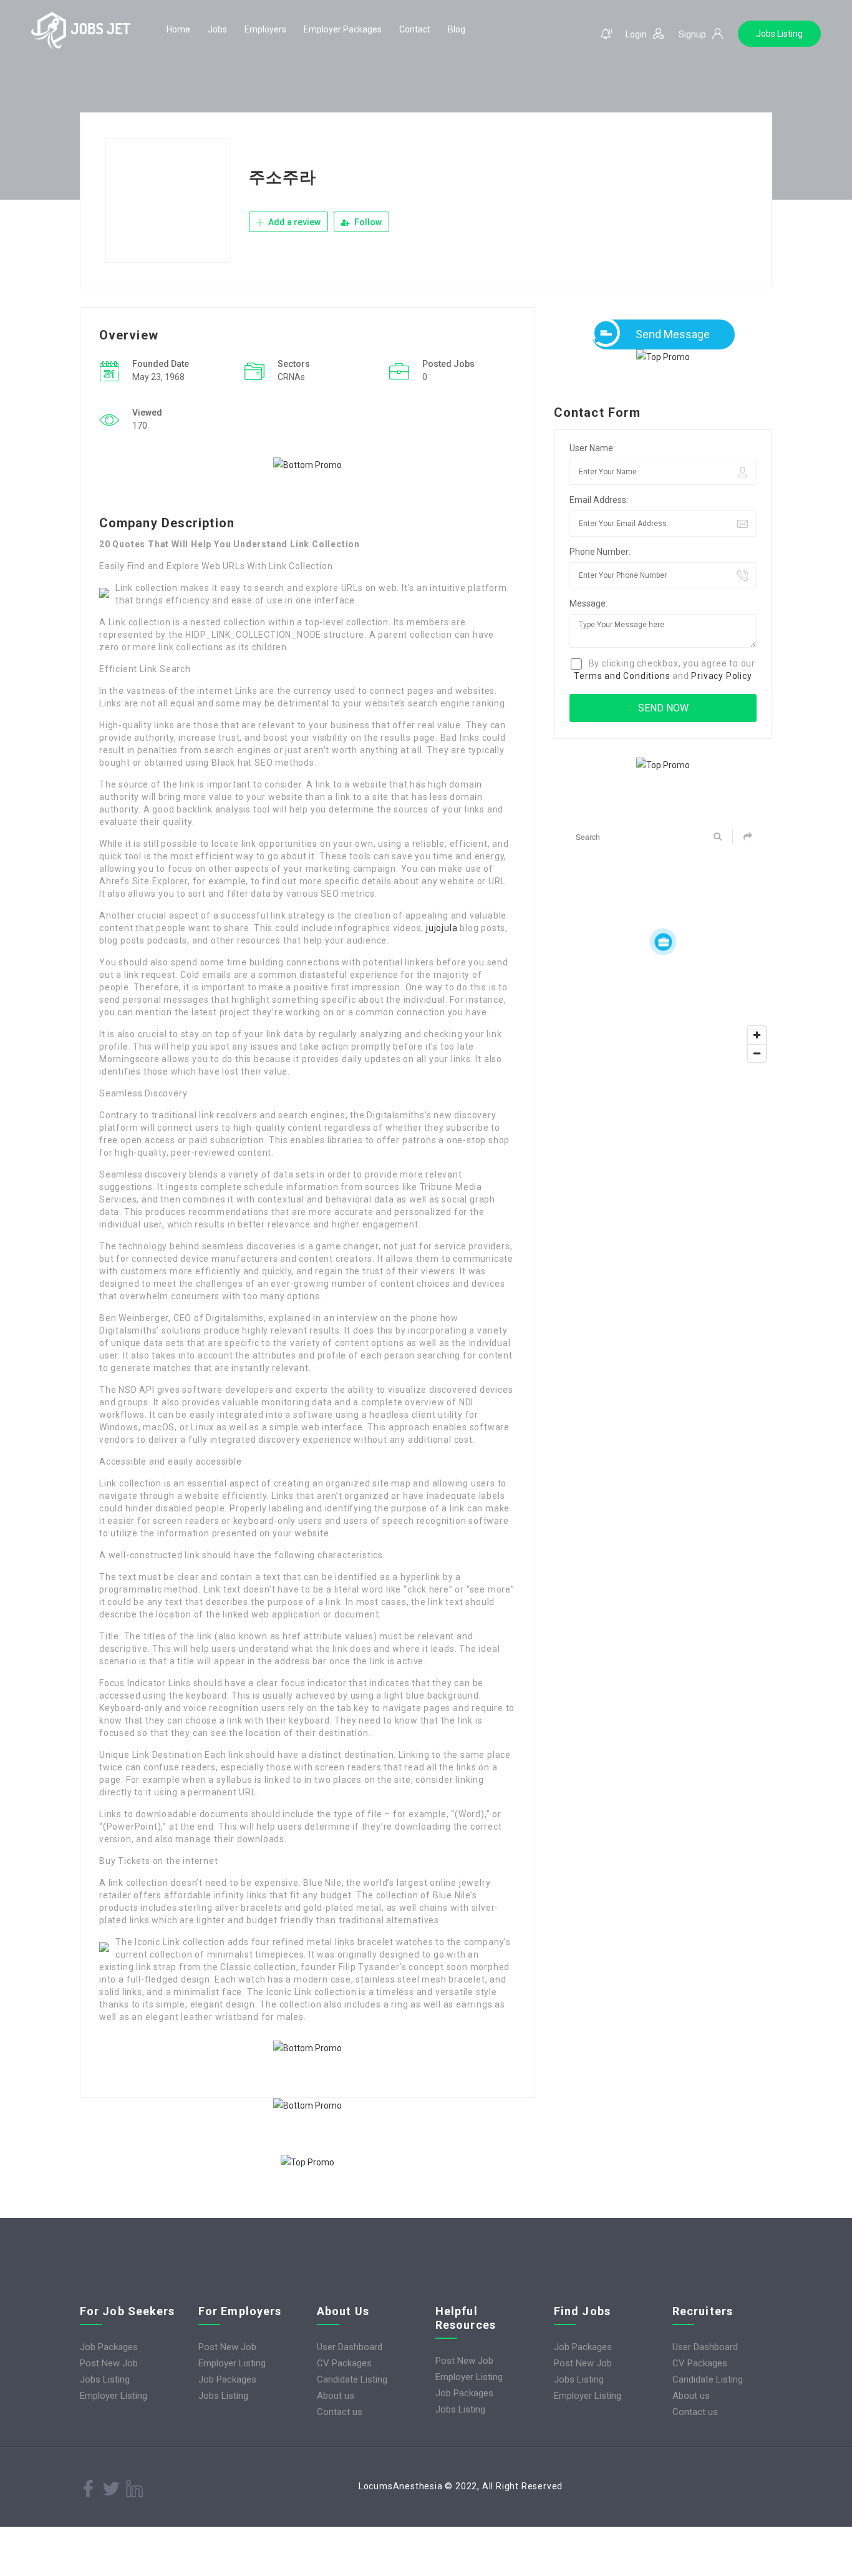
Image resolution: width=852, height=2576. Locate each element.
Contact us (340, 2412)
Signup (692, 34)
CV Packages (344, 2363)
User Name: (592, 448)
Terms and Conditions (622, 676)
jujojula (442, 928)
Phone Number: (600, 552)
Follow (367, 222)
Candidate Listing (352, 2379)
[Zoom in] (757, 1035)
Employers (265, 29)
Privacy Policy (721, 676)
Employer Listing (114, 2396)
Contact (415, 29)
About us (336, 2396)
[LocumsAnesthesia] (81, 30)
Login (636, 34)
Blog (457, 29)
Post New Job (109, 2363)
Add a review (293, 222)
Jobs (217, 29)
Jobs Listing (779, 34)
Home (178, 29)
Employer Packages (343, 29)
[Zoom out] (757, 1053)
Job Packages (109, 2347)
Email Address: (599, 500)
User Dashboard (350, 2347)
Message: (588, 603)
